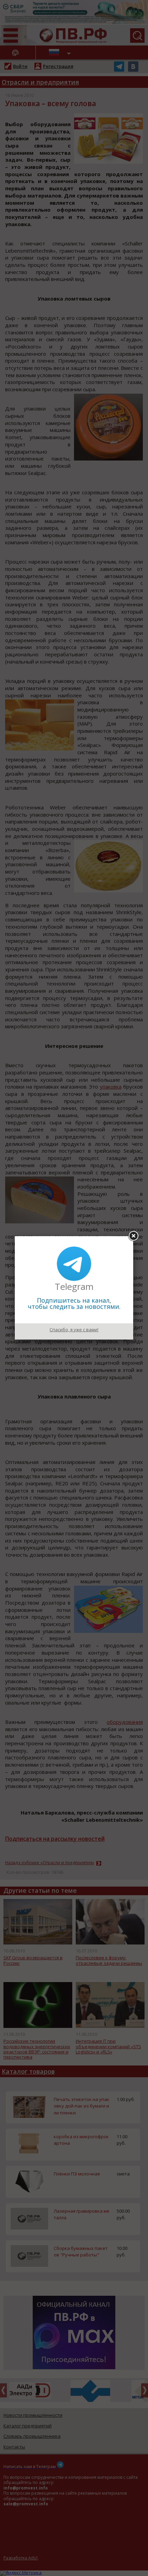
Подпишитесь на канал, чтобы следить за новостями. (74, 1303)
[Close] (133, 1236)
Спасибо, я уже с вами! (74, 1330)
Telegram (74, 1286)
